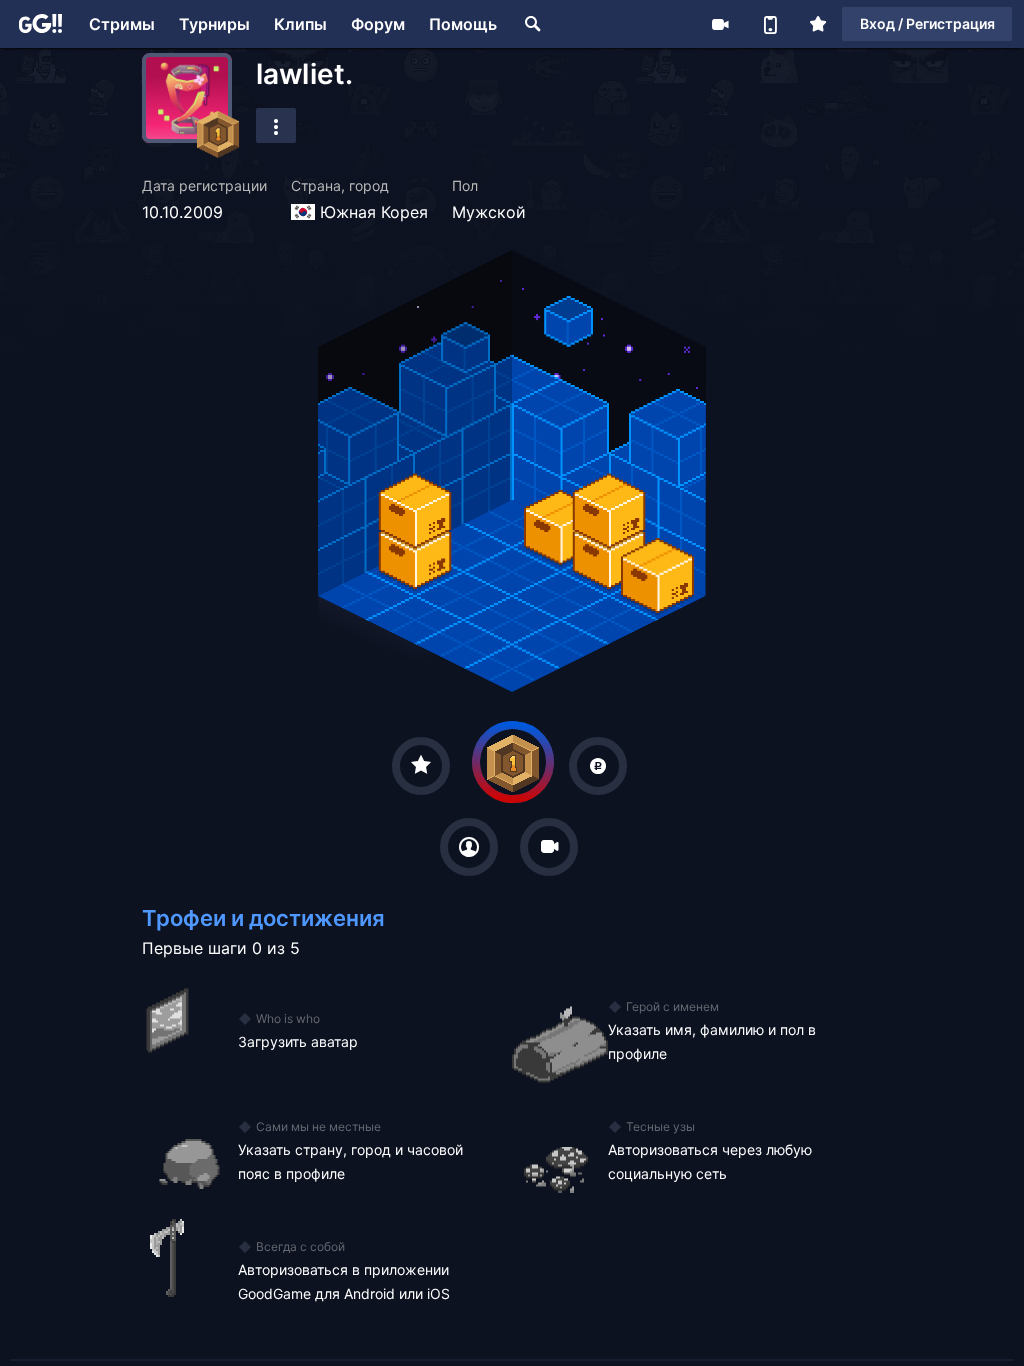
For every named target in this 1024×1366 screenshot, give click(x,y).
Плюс (818, 24)
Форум (378, 24)
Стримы (122, 24)
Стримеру (720, 24)
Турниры (214, 24)
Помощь (463, 24)
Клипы (300, 24)
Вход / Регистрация (927, 23)
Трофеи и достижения (263, 918)
